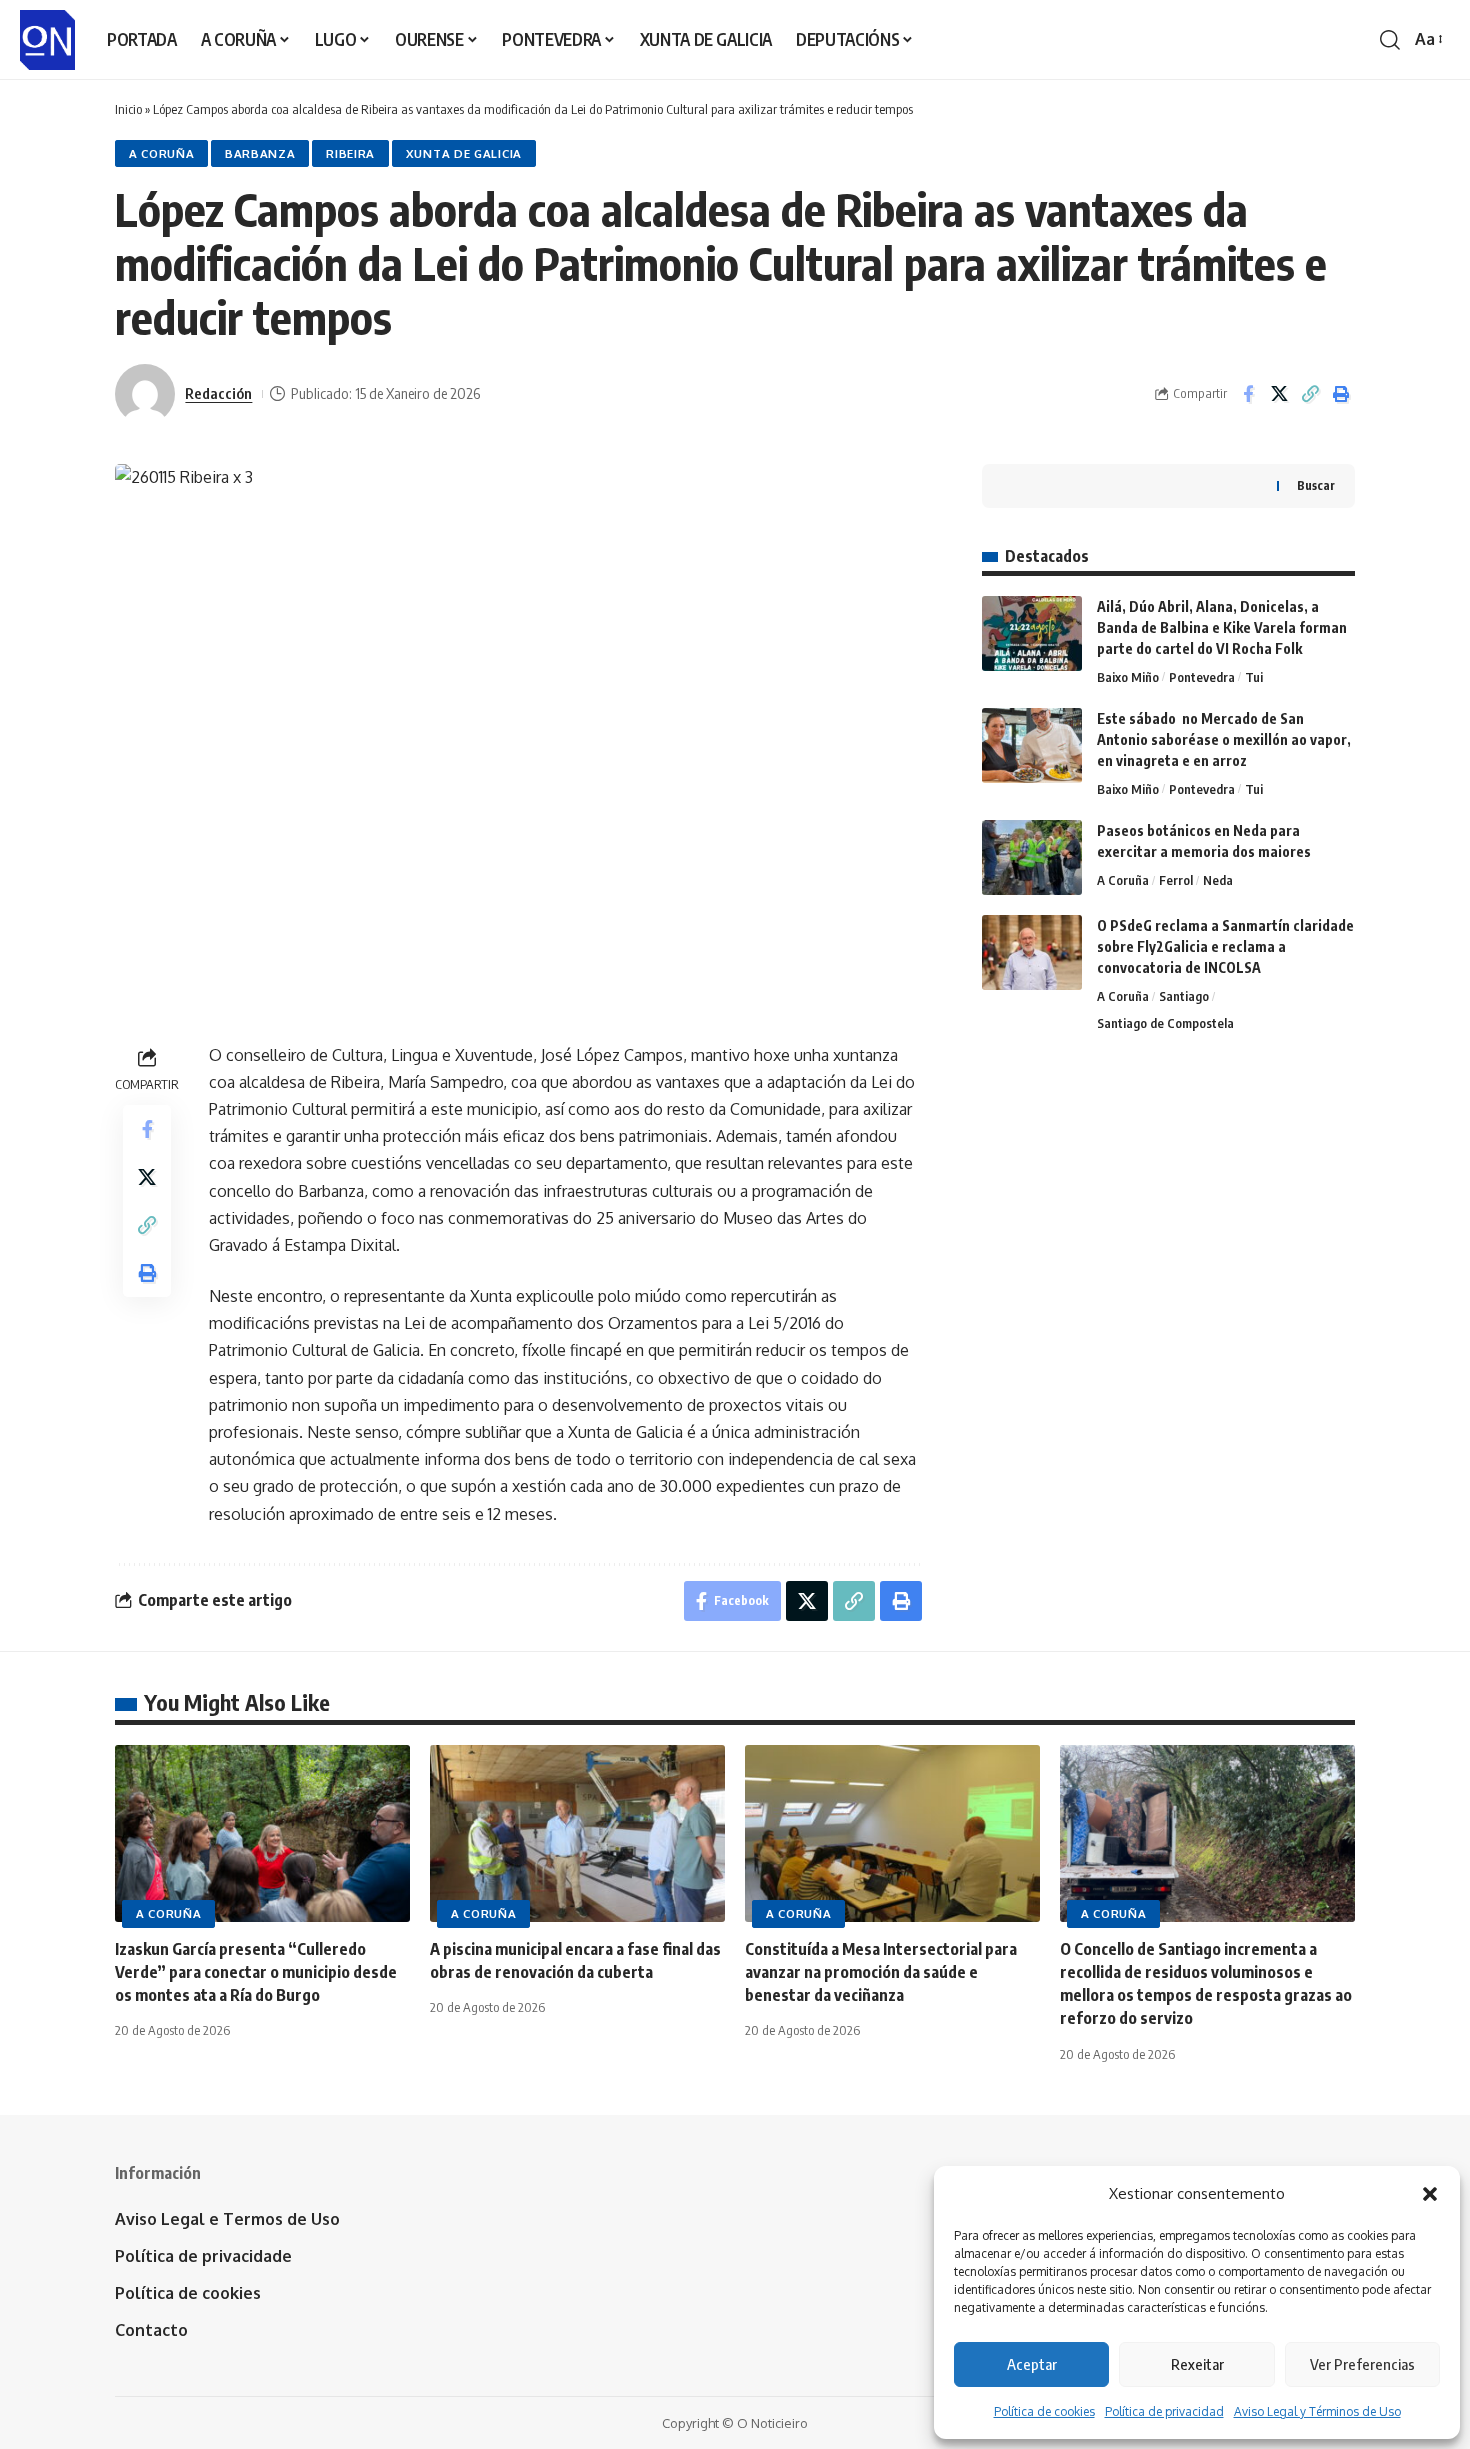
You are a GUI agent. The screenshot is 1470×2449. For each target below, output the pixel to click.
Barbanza (260, 153)
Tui (1254, 677)
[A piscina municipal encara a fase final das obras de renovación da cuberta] (577, 1833)
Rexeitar (1197, 2364)
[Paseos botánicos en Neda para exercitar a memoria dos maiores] (1032, 857)
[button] (1430, 2194)
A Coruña (162, 153)
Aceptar (1032, 2364)
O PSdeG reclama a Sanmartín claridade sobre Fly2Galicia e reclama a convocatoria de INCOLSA (1225, 946)
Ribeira (350, 153)
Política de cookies (1044, 2411)
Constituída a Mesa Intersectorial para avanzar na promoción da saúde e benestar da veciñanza (881, 1972)
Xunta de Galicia (464, 153)
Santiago (1184, 996)
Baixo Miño (1128, 677)
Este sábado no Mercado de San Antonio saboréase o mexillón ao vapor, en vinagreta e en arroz (1224, 739)
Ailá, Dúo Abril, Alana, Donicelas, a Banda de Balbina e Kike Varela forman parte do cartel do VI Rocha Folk (1222, 627)
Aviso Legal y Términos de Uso (1317, 2411)
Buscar (1316, 485)
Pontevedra (1202, 677)
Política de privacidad (1164, 2411)
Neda (1218, 880)
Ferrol (1176, 880)
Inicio (128, 109)
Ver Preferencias (1362, 2364)
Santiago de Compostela (1165, 1023)
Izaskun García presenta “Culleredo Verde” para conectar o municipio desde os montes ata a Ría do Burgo (256, 1972)
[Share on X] (1279, 394)
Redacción (218, 393)
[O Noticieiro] (47, 40)
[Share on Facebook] (1248, 394)
